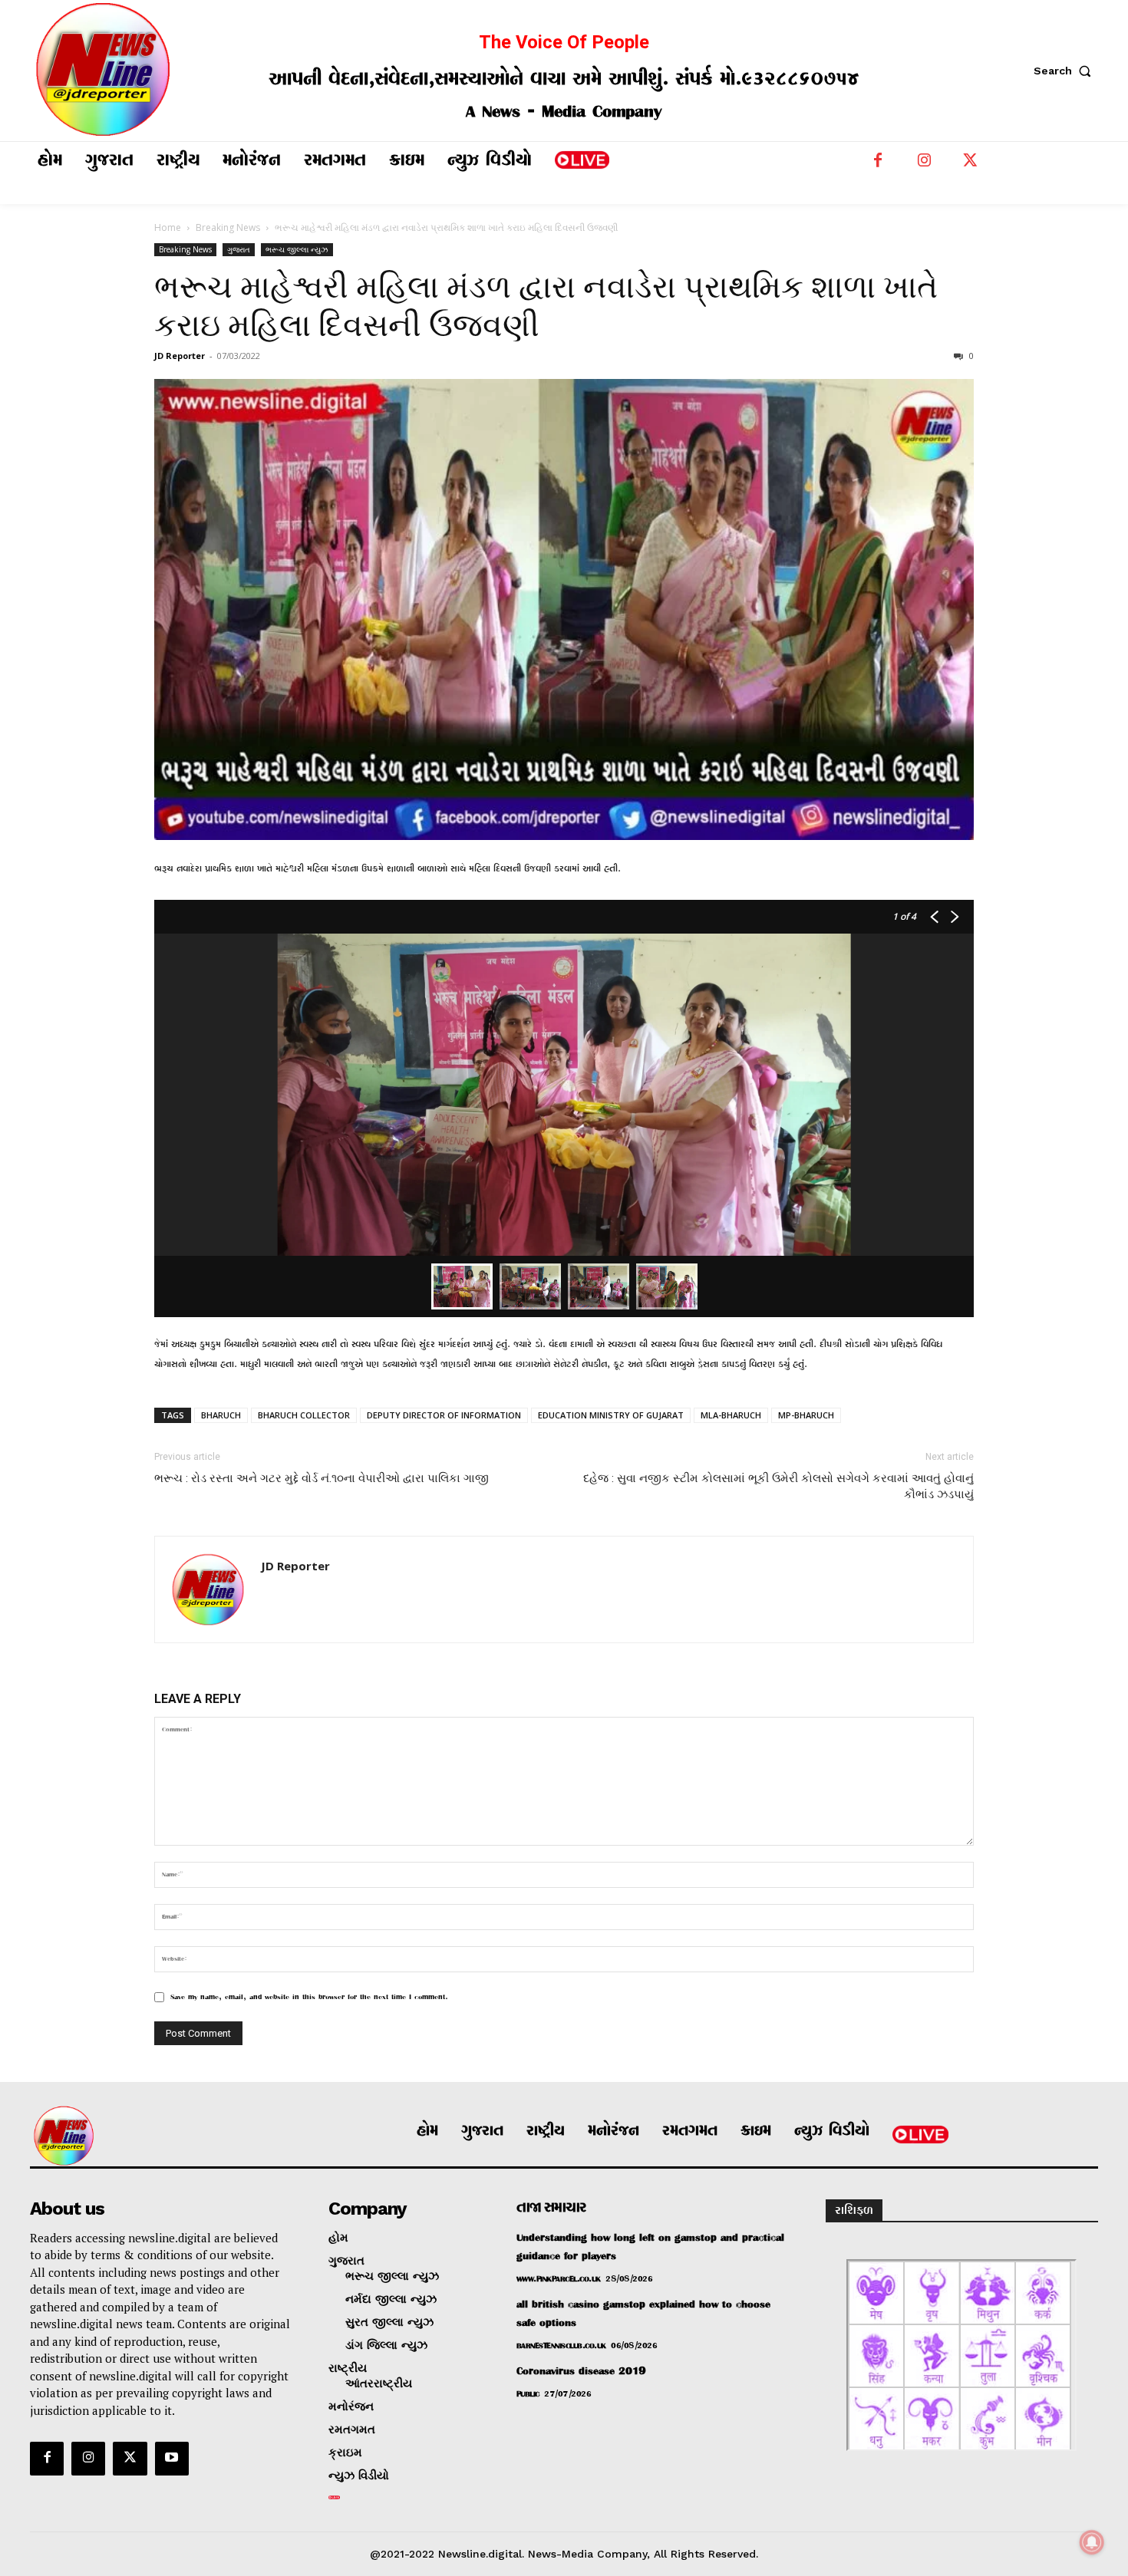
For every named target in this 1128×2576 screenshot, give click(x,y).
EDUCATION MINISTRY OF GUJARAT (611, 1415)
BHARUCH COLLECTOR (304, 1415)
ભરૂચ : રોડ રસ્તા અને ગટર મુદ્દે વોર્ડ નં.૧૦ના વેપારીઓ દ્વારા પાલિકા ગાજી (322, 1478)
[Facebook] (878, 164)
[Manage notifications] (1092, 2542)
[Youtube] (172, 2459)
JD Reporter (180, 356)
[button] (1066, 71)
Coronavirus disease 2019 (581, 2372)
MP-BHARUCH (806, 1415)
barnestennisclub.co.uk (561, 2346)
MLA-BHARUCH (731, 1415)
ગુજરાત (239, 249)
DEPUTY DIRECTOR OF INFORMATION (444, 1415)
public (528, 2395)
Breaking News (228, 227)
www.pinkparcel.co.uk (559, 2280)
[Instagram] (924, 164)
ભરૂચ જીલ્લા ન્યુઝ (297, 249)
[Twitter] (970, 164)
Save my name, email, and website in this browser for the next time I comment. (309, 1997)
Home (168, 227)
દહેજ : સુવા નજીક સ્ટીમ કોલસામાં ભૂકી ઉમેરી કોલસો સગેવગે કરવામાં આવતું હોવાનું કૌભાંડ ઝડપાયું (778, 1486)
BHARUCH (221, 1415)
